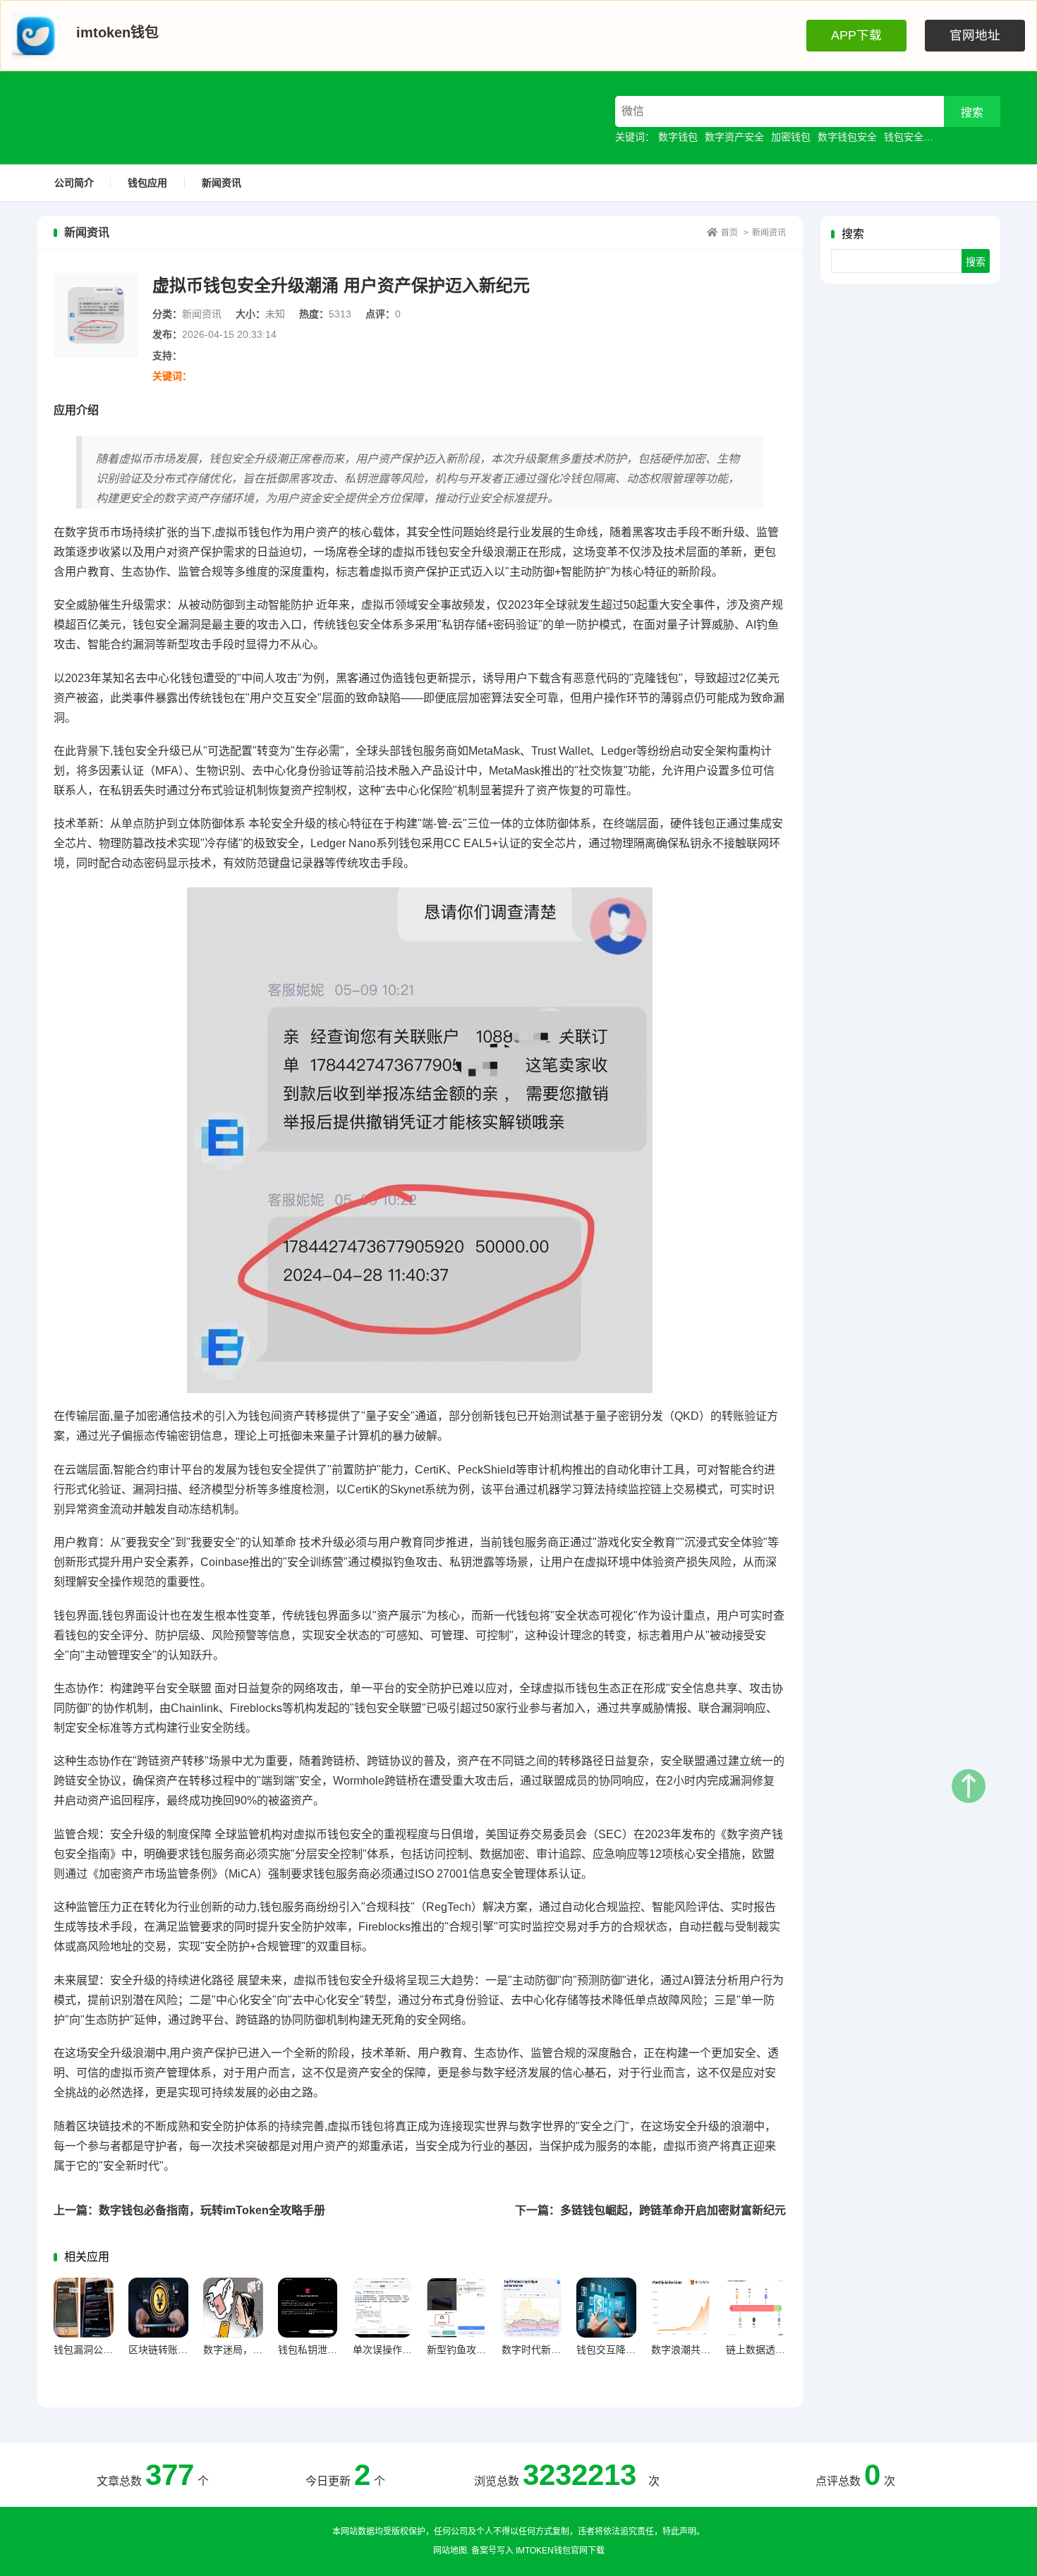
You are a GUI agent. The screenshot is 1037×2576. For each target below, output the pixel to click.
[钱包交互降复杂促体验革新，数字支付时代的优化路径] (606, 2308)
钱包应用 (147, 183)
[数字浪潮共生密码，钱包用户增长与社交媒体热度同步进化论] (681, 2308)
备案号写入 (492, 2551)
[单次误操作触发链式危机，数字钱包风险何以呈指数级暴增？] (383, 2308)
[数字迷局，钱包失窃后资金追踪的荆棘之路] (233, 2308)
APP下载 (856, 35)
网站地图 (450, 2551)
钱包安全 (904, 137)
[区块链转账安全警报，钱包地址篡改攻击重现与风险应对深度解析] (158, 2308)
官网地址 (975, 35)
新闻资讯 (222, 183)
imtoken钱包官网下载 (560, 2551)
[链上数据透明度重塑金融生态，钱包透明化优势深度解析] (756, 2308)
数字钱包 (678, 137)
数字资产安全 (734, 137)
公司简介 (74, 183)
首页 (729, 233)
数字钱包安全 (847, 137)
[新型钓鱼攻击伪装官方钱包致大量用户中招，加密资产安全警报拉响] (457, 2308)
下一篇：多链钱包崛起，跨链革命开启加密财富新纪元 (650, 2210)
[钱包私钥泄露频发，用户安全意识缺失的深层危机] (308, 2308)
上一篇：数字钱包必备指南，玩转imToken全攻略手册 (189, 2210)
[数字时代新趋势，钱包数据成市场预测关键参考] (532, 2308)
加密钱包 (791, 137)
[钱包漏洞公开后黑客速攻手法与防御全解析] (84, 2308)
